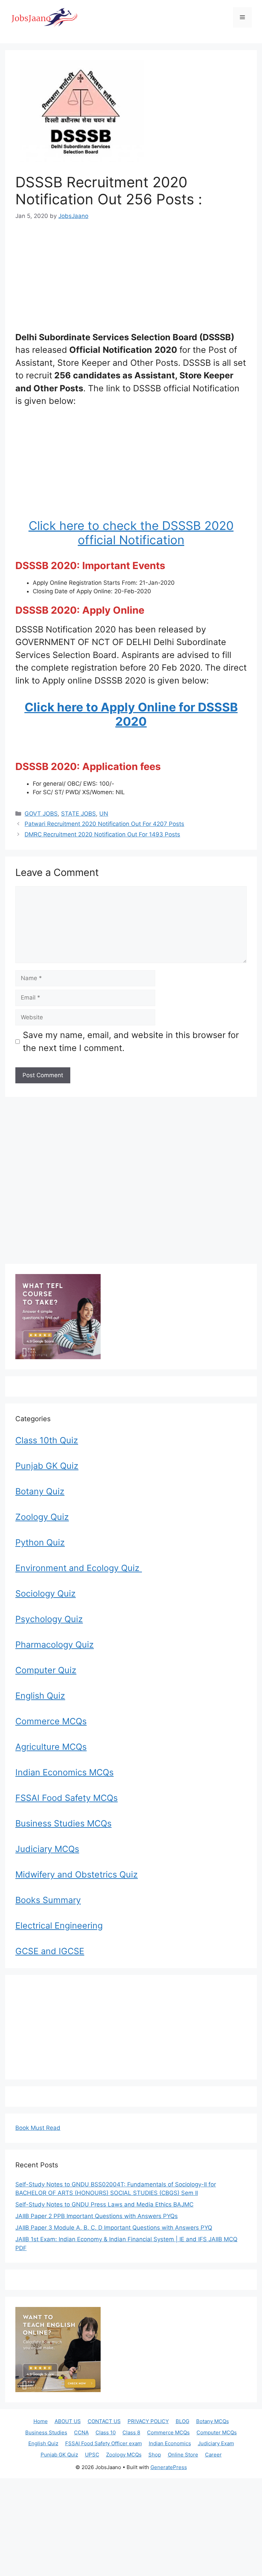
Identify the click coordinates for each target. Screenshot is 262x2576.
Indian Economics (170, 2443)
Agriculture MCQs (51, 1747)
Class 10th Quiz (47, 1440)
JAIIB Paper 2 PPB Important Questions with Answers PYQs (97, 2216)
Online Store (183, 2455)
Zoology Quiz (42, 1517)
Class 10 (106, 2432)
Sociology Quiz (46, 1593)
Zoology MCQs (124, 2455)
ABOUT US (68, 2421)
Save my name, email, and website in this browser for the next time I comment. (131, 1041)
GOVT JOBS (41, 814)
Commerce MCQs (51, 1721)
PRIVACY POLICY (148, 2421)
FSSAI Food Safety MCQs (67, 1798)
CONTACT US (104, 2421)
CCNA (81, 2432)
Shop (155, 2455)
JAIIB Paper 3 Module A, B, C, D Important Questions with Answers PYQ (114, 2228)
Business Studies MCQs (63, 1823)
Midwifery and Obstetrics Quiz (77, 1874)
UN (104, 814)
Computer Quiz (46, 1670)
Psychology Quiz (49, 1619)
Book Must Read (38, 2128)
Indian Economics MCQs (64, 1772)
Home (41, 2421)
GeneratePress (169, 2467)
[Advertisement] (131, 281)
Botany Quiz (40, 1491)
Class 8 (131, 2432)
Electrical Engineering (59, 1926)
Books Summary (48, 1900)
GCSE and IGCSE (50, 1951)
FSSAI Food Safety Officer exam (104, 2443)
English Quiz (40, 1696)
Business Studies (46, 2432)
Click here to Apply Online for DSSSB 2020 (131, 714)
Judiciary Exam (216, 2443)
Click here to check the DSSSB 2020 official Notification (131, 533)
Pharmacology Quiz (55, 1645)
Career (213, 2455)
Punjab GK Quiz (47, 1466)
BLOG (183, 2421)
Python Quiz (40, 1542)
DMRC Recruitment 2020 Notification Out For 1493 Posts (102, 834)
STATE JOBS (78, 814)
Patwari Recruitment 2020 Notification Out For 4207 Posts (104, 824)
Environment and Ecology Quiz (79, 1568)
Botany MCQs (213, 2421)
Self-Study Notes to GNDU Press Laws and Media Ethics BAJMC (104, 2204)
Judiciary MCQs (47, 1849)
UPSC (92, 2455)
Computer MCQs (217, 2432)
